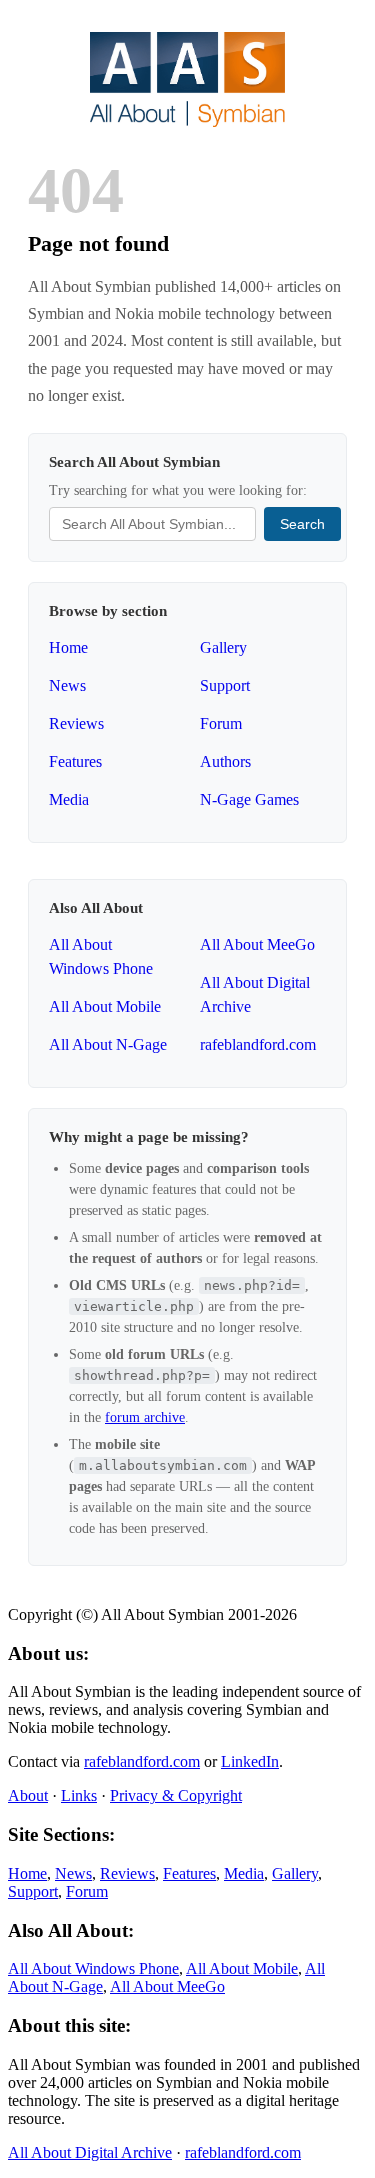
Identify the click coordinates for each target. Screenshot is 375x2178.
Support (225, 685)
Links (79, 1795)
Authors (225, 761)
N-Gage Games (249, 799)
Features (75, 761)
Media (69, 799)
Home (68, 647)
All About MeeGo (257, 944)
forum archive (145, 1417)
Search (302, 524)
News (67, 685)
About (28, 1795)
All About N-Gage (108, 1044)
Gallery (223, 647)
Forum (221, 723)
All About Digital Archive (90, 2152)
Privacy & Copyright (176, 1795)
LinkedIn (250, 1761)
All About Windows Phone (93, 1968)
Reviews (76, 723)
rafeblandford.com (258, 1044)
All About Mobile (105, 1006)
